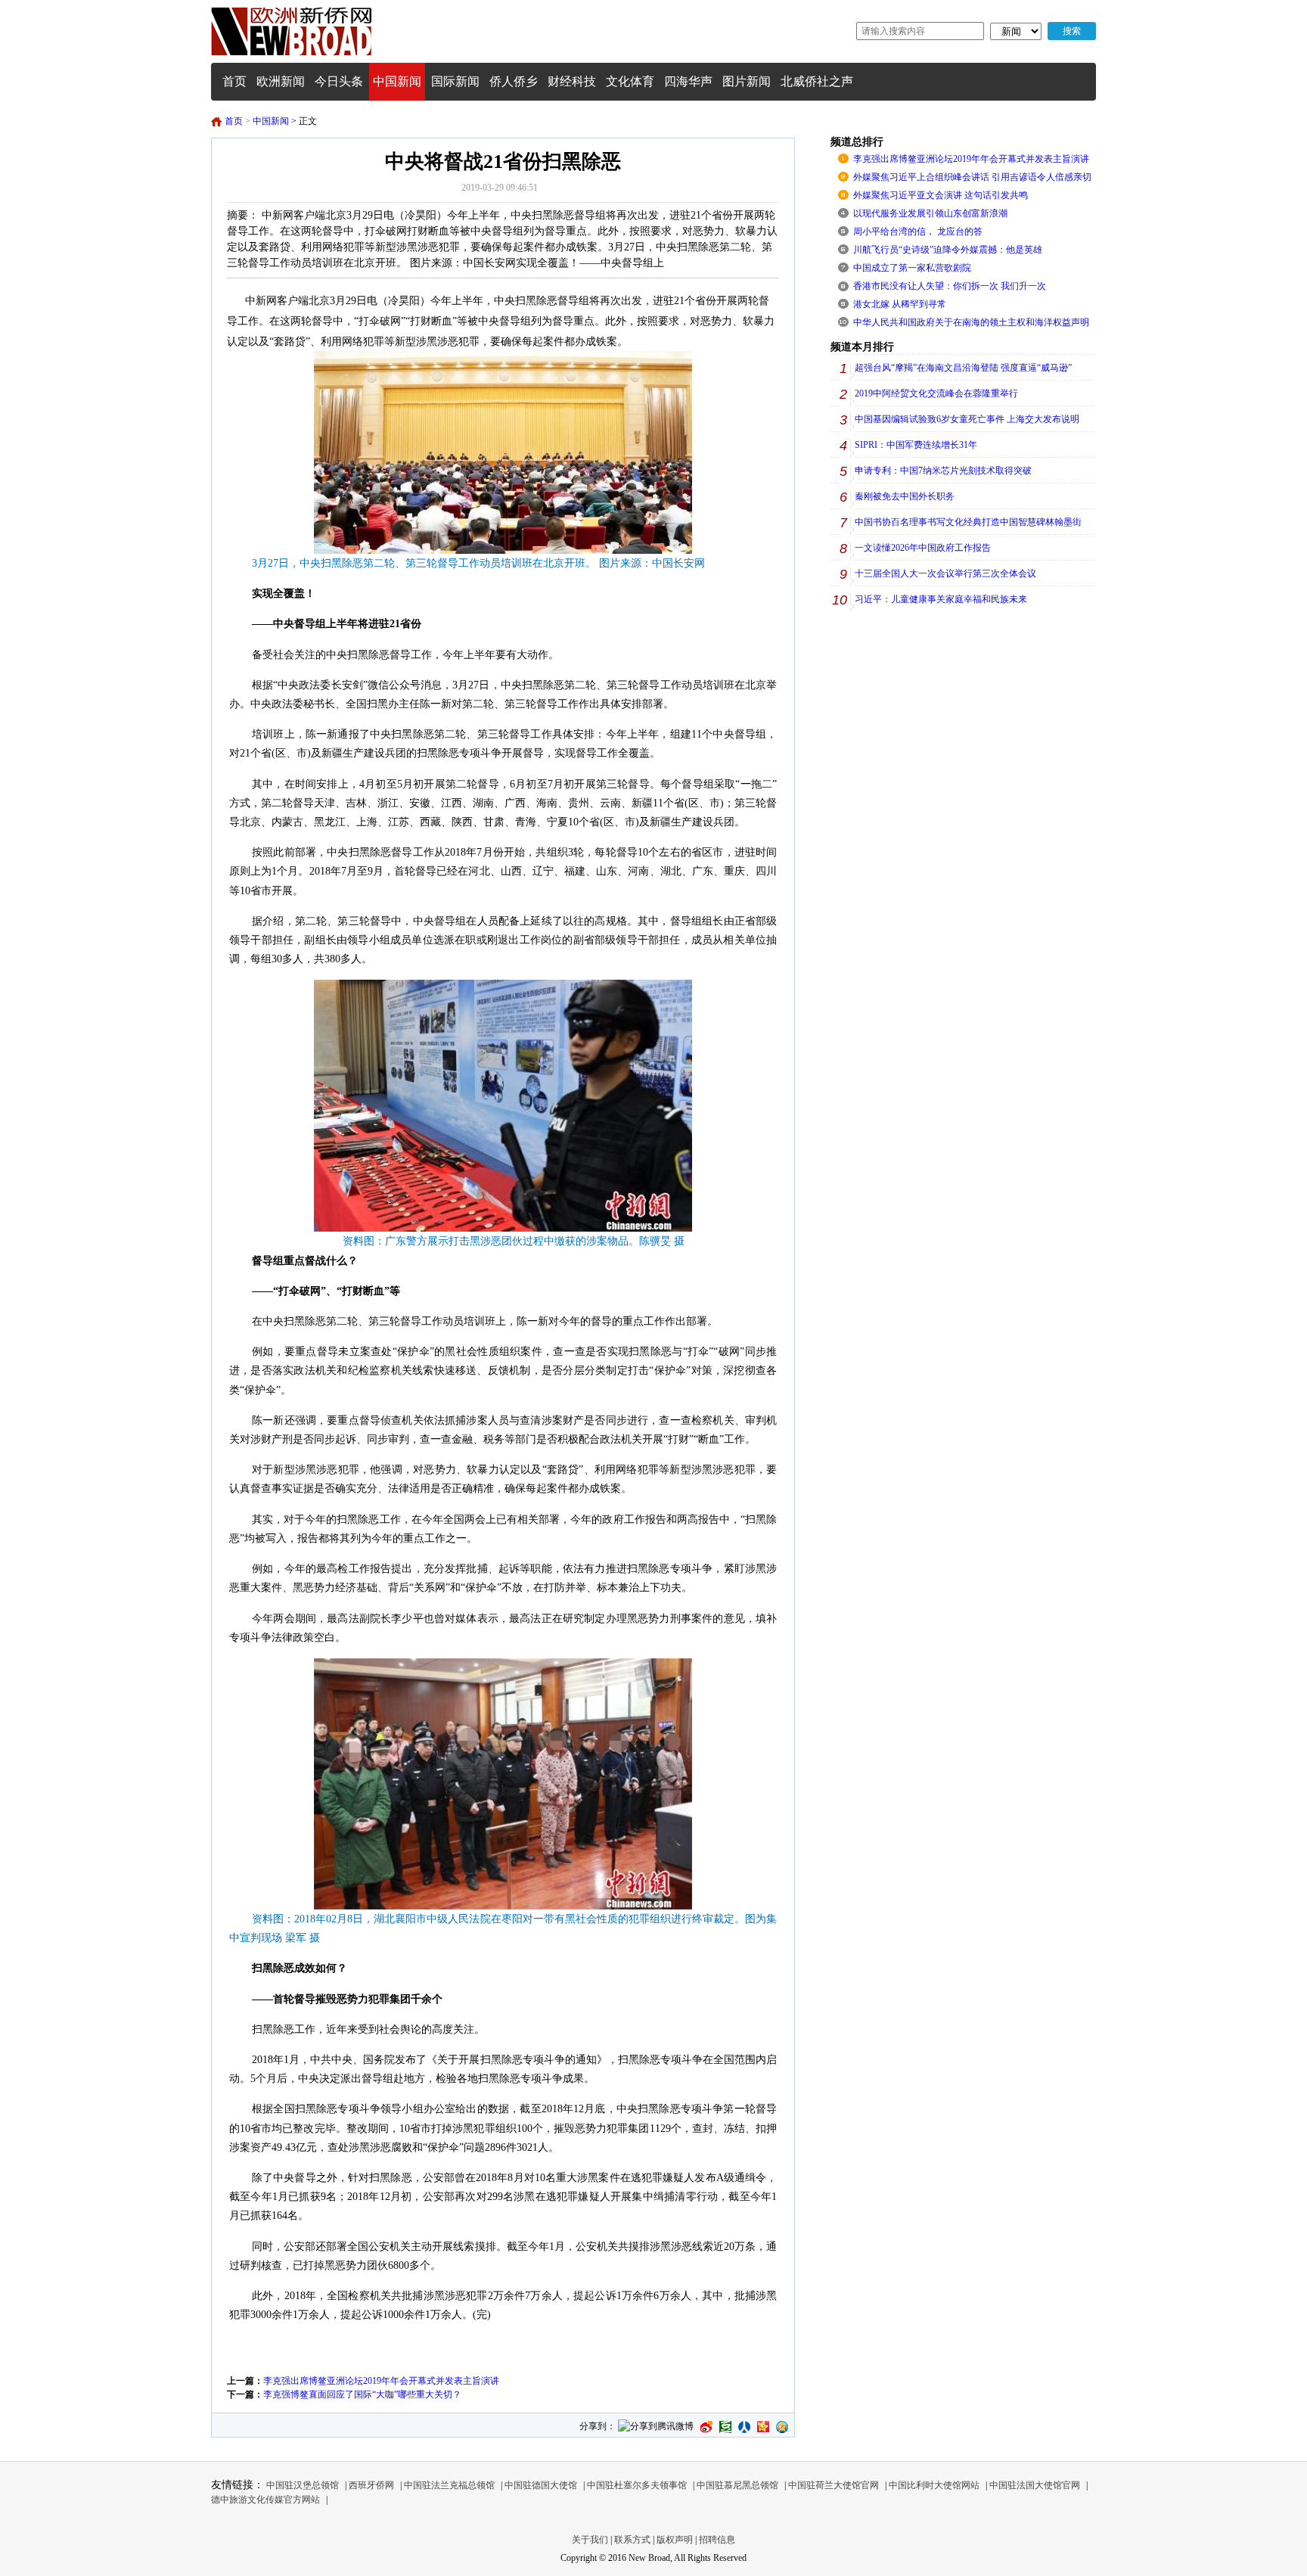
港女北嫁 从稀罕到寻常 (900, 304)
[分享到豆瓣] (725, 2427)
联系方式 (632, 2540)
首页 (234, 121)
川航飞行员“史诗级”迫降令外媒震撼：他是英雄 (948, 250)
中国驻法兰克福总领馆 (449, 2485)
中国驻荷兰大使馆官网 (834, 2485)
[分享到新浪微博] (706, 2427)
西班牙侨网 (371, 2485)
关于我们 (590, 2540)
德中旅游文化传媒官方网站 (265, 2500)
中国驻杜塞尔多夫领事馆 (637, 2485)
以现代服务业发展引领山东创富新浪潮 (930, 213)
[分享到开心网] (763, 2427)
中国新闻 (271, 121)
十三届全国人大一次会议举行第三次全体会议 (945, 573)
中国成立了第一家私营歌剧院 (912, 268)
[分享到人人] (744, 2427)
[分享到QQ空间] (782, 2427)
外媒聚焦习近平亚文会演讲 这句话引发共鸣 (941, 195)
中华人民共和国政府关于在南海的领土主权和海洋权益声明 (971, 322)
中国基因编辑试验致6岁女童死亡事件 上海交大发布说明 (967, 419)
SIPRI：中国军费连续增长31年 (916, 445)
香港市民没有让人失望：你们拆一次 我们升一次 (950, 286)
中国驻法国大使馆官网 (1035, 2485)
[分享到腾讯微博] (656, 2427)
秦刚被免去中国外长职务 (905, 496)
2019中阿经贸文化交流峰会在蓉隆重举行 (936, 393)
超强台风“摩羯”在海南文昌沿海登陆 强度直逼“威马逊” (963, 368)
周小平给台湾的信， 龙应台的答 (918, 231)
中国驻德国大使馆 (541, 2485)
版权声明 (675, 2540)
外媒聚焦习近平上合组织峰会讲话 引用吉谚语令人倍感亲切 (972, 177)
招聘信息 (717, 2540)
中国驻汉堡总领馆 (303, 2485)
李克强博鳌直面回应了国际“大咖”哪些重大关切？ (362, 2394)
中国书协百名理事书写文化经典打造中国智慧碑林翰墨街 (968, 522)
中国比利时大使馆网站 (934, 2485)
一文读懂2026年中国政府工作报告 (923, 548)
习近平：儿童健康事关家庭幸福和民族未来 (941, 599)
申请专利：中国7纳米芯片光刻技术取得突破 (943, 471)
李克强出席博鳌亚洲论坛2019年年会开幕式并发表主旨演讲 (381, 2381)
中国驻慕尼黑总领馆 (737, 2485)
